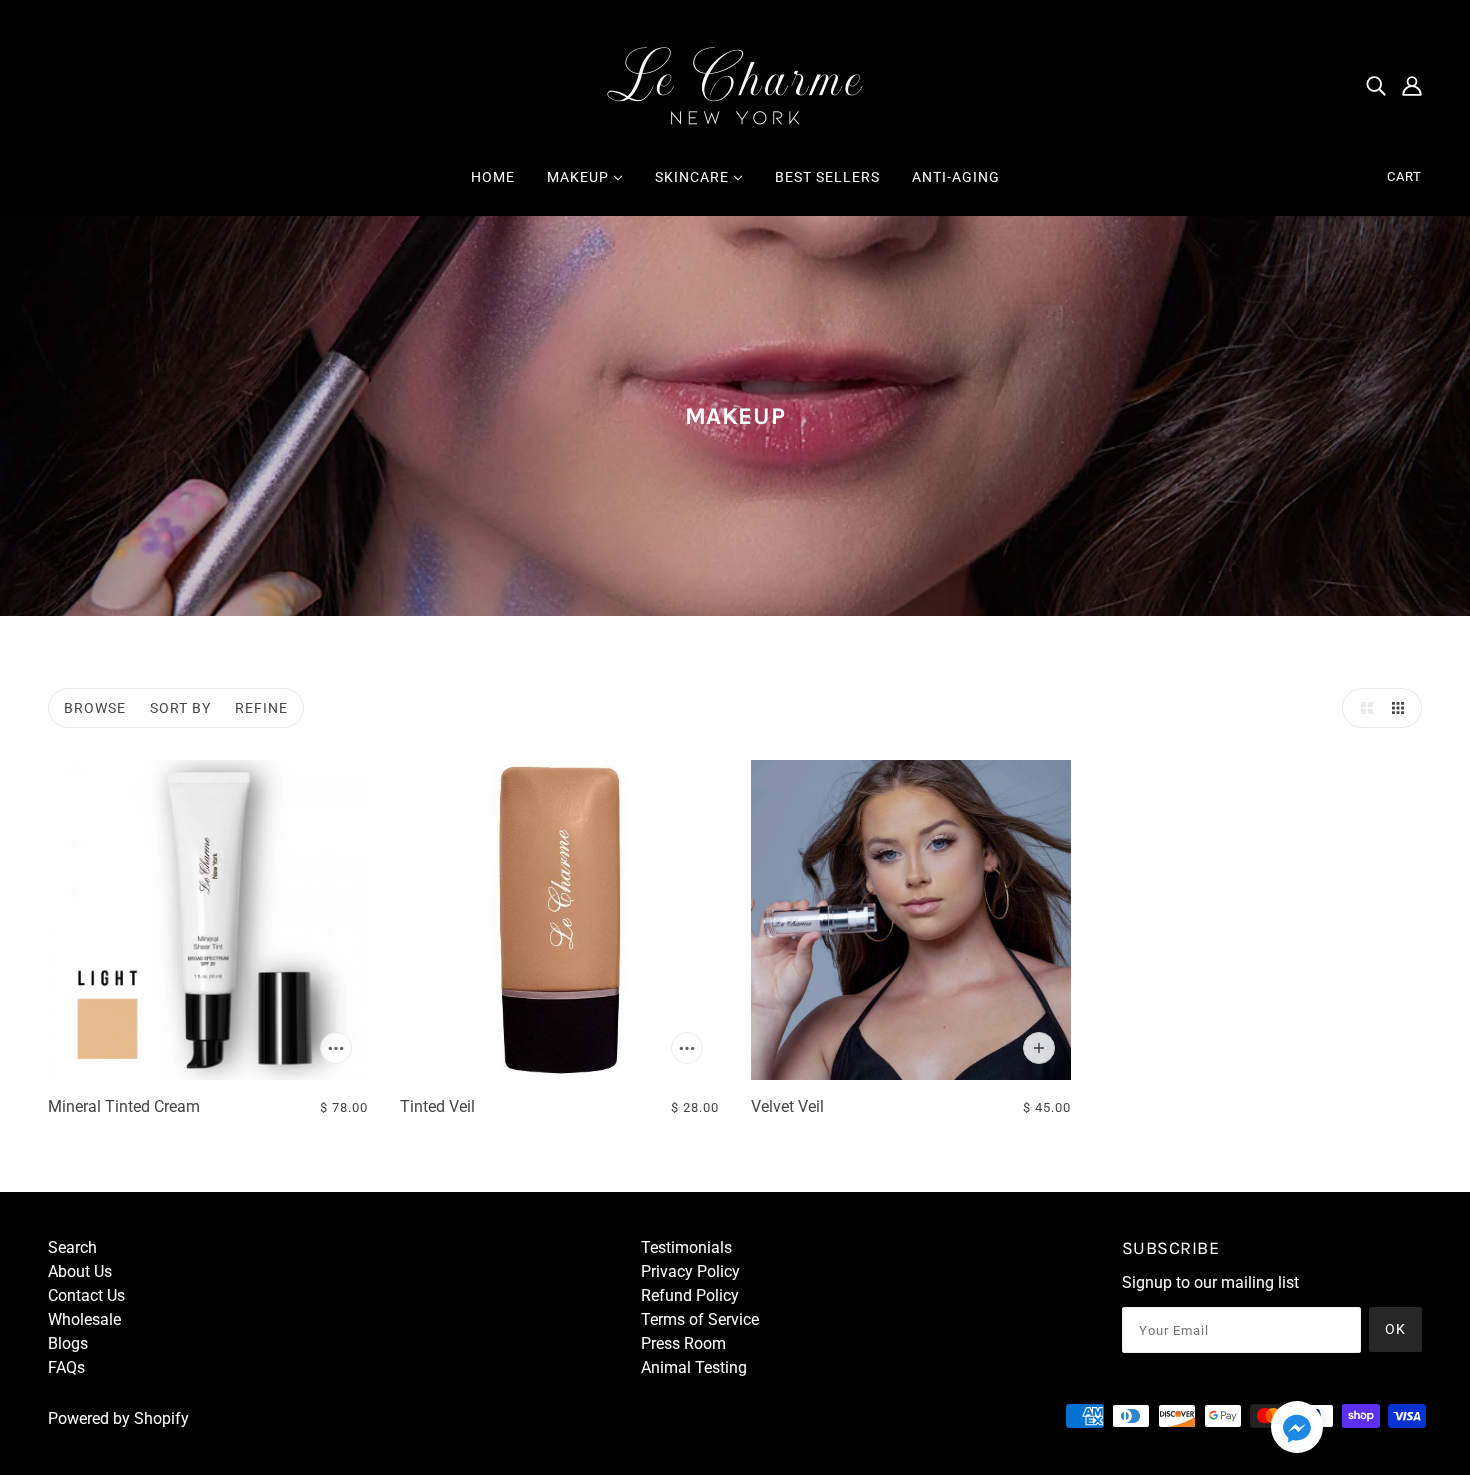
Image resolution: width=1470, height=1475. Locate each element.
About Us (80, 1271)
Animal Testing (694, 1367)
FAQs (66, 1367)
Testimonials (686, 1247)
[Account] (1412, 85)
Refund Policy (690, 1295)
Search (72, 1247)
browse (95, 708)
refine (261, 708)
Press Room (683, 1343)
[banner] (735, 83)
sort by (180, 708)
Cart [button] (1404, 176)
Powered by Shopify (118, 1418)
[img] (1376, 85)
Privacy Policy (690, 1271)
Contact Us (86, 1295)
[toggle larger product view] (1362, 708)
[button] (1297, 1430)
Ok (1395, 1329)
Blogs (68, 1343)
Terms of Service (700, 1319)
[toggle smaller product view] (1402, 708)
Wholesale (84, 1319)
